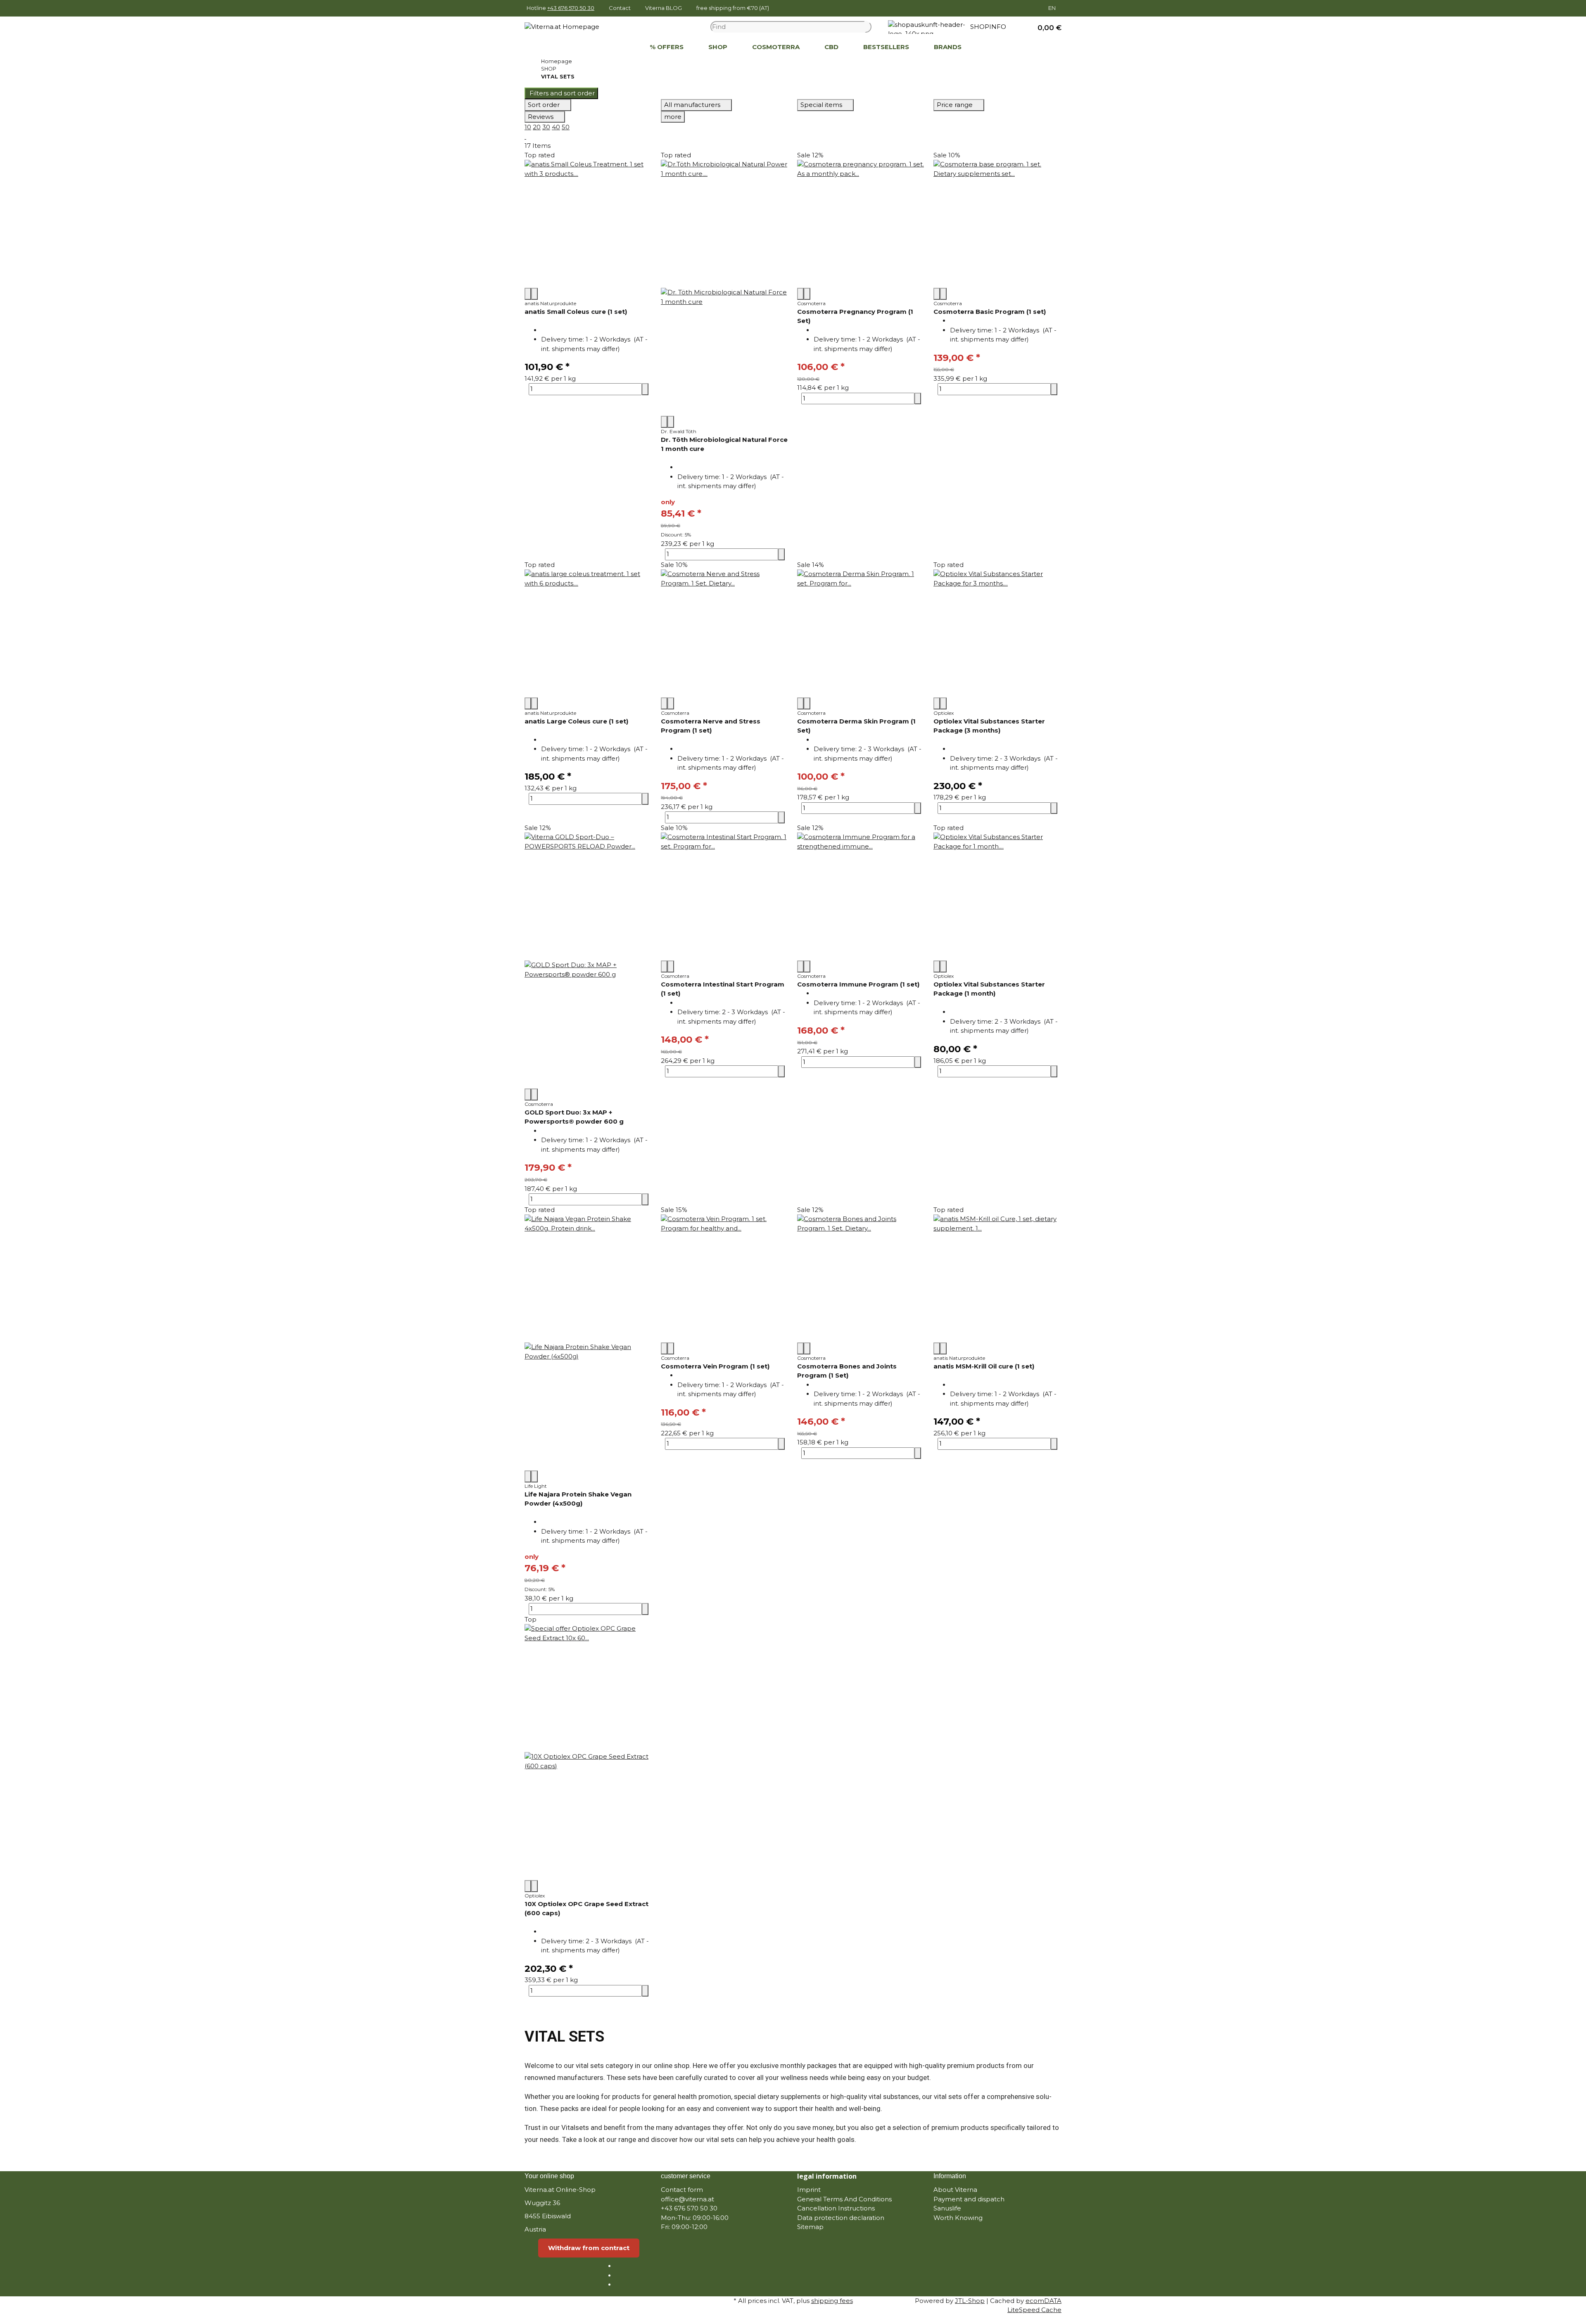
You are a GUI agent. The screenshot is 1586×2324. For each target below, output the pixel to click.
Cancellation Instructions (836, 2208)
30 (546, 127)
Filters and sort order (561, 93)
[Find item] (868, 27)
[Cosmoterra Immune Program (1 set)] (861, 896)
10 (528, 127)
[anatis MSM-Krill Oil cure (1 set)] (997, 1278)
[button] (1046, 27)
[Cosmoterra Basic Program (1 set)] (997, 224)
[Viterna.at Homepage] (562, 26)
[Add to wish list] (534, 294)
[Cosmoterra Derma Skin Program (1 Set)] (861, 633)
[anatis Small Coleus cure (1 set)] (589, 224)
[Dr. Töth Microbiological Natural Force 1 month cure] (725, 288)
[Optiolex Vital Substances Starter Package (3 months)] (997, 633)
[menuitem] (625, 47)
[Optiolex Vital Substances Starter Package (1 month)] (997, 896)
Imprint (809, 2190)
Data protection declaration (841, 2218)
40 (556, 127)
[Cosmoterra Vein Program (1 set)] (725, 1278)
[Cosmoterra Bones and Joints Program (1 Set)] (861, 1278)
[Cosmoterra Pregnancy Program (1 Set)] (861, 224)
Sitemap (810, 2227)
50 (566, 127)
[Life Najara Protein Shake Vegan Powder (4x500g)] (589, 1342)
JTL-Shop (970, 2301)
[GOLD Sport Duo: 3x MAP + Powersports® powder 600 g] (589, 960)
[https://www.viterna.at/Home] (625, 47)
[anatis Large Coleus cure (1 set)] (589, 633)
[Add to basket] (645, 389)
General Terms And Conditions (844, 2199)
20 (537, 127)
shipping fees (832, 2301)
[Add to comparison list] (528, 294)
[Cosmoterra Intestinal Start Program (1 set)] (725, 896)
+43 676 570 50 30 (571, 8)
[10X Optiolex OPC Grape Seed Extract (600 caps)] (589, 1752)
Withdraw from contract (589, 2248)
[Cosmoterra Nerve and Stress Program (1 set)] (725, 633)
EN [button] (1053, 8)
